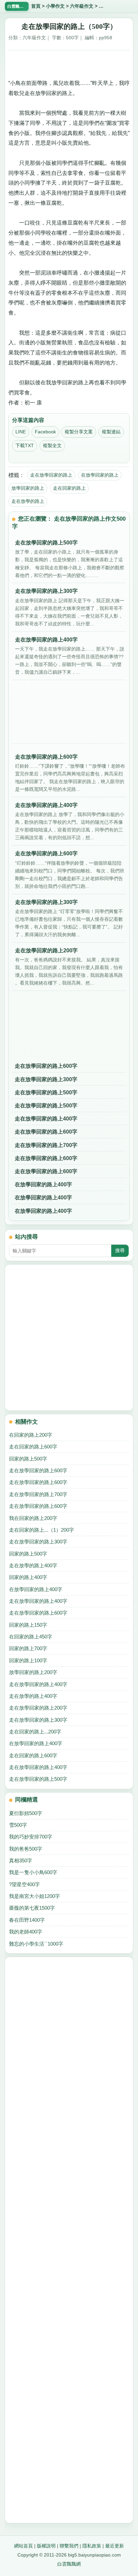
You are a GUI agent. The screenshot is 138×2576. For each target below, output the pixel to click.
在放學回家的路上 (100, 475)
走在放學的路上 (28, 501)
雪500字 (18, 1825)
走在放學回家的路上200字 (38, 1708)
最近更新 (115, 2546)
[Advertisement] (69, 62)
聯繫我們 (69, 2546)
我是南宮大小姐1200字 (34, 1896)
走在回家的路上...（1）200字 (42, 1530)
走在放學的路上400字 (33, 1565)
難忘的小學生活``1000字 (36, 1944)
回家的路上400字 (28, 1577)
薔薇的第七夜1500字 (32, 1908)
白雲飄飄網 (69, 2564)
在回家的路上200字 (31, 1435)
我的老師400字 (26, 1932)
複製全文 (52, 445)
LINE (21, 432)
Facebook (45, 432)
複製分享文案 (79, 432)
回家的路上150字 (28, 1625)
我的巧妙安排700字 (31, 1837)
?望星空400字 (24, 1884)
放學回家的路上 (28, 488)
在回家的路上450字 (31, 1637)
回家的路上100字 (28, 1660)
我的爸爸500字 (26, 1849)
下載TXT (25, 445)
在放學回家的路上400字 (43, 1184)
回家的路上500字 (28, 1459)
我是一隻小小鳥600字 (33, 1872)
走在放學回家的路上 (51, 475)
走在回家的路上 (69, 488)
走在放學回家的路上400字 (46, 1119)
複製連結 (111, 432)
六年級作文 (82, 6)
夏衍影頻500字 (26, 1813)
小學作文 (55, 6)
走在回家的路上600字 (33, 1447)
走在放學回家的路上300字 (46, 1079)
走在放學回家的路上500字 (46, 1092)
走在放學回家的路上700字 (46, 1145)
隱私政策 (92, 2546)
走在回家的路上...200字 (35, 1732)
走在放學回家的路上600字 (46, 1066)
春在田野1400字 (27, 1920)
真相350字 (21, 1861)
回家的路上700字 (28, 1648)
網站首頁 (23, 2546)
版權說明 (46, 2546)
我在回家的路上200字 (33, 1518)
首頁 (36, 6)
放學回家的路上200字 (33, 1672)
